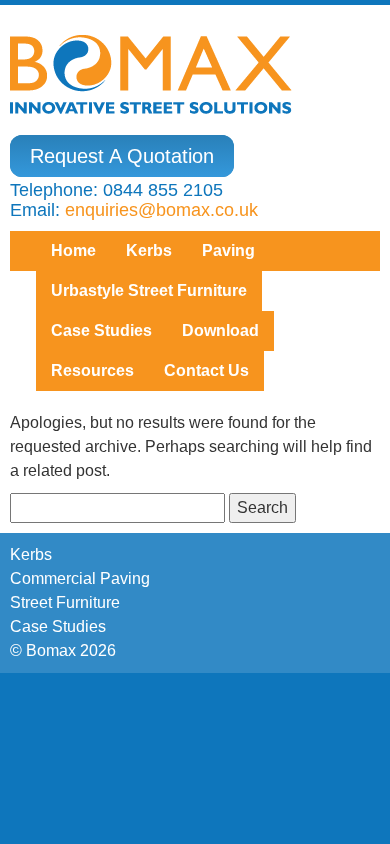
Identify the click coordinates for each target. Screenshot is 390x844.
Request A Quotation (122, 156)
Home (73, 250)
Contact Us (206, 370)
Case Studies (58, 626)
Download (220, 330)
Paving (228, 250)
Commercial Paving (80, 578)
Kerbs (149, 250)
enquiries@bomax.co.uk (161, 210)
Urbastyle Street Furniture (149, 290)
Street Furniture (65, 602)
